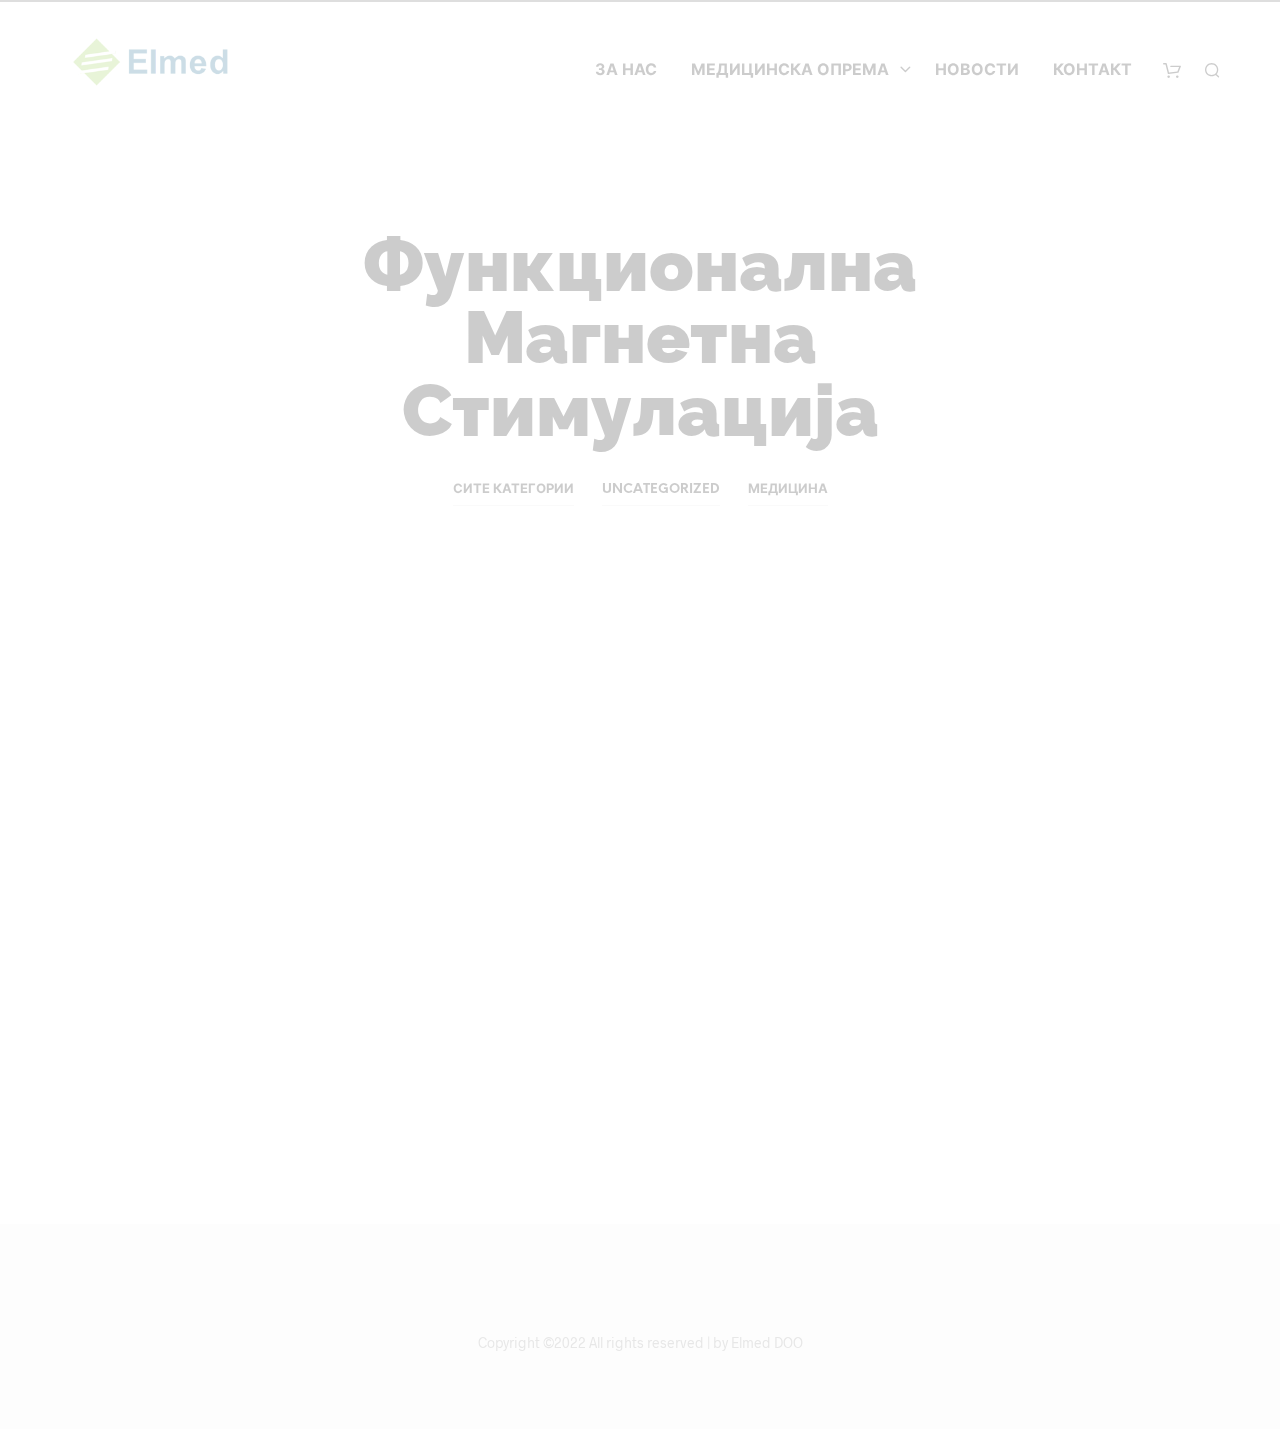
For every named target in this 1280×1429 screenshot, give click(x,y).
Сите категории (513, 489)
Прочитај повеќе (249, 1077)
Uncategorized (661, 489)
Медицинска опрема (790, 70)
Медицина (788, 489)
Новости (977, 70)
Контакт (1092, 70)
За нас (626, 70)
